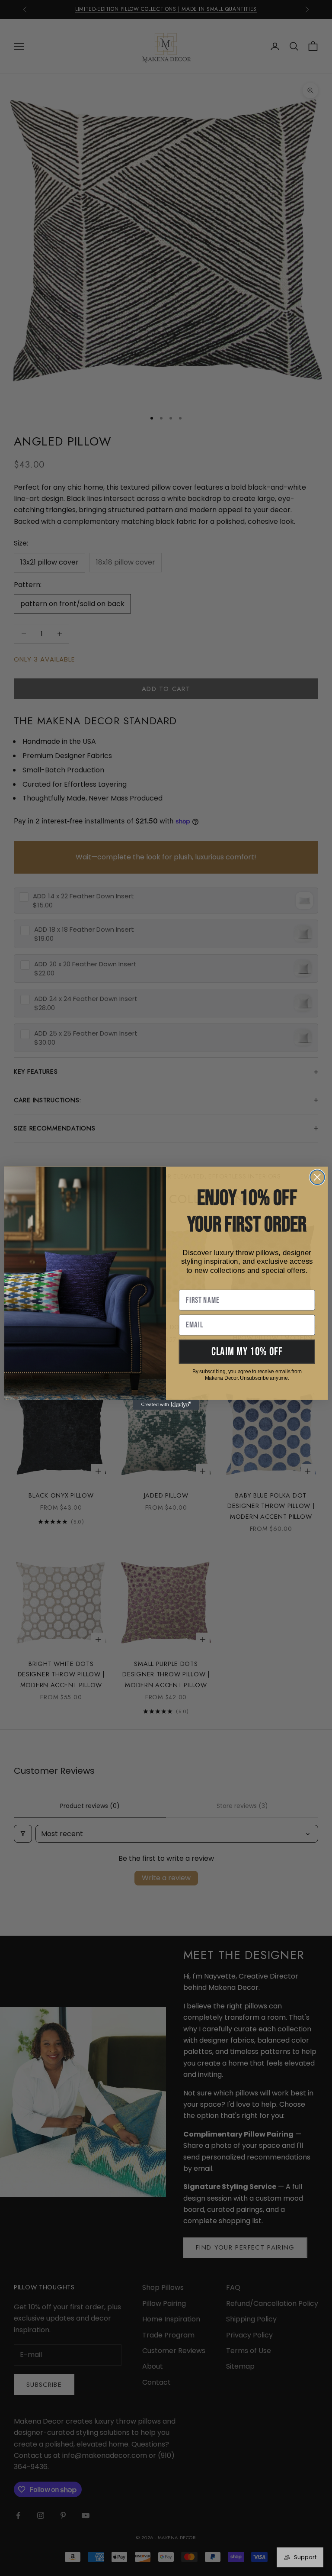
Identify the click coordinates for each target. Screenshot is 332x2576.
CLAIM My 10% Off (247, 1351)
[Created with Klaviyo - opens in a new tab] (166, 1405)
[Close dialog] (317, 1177)
